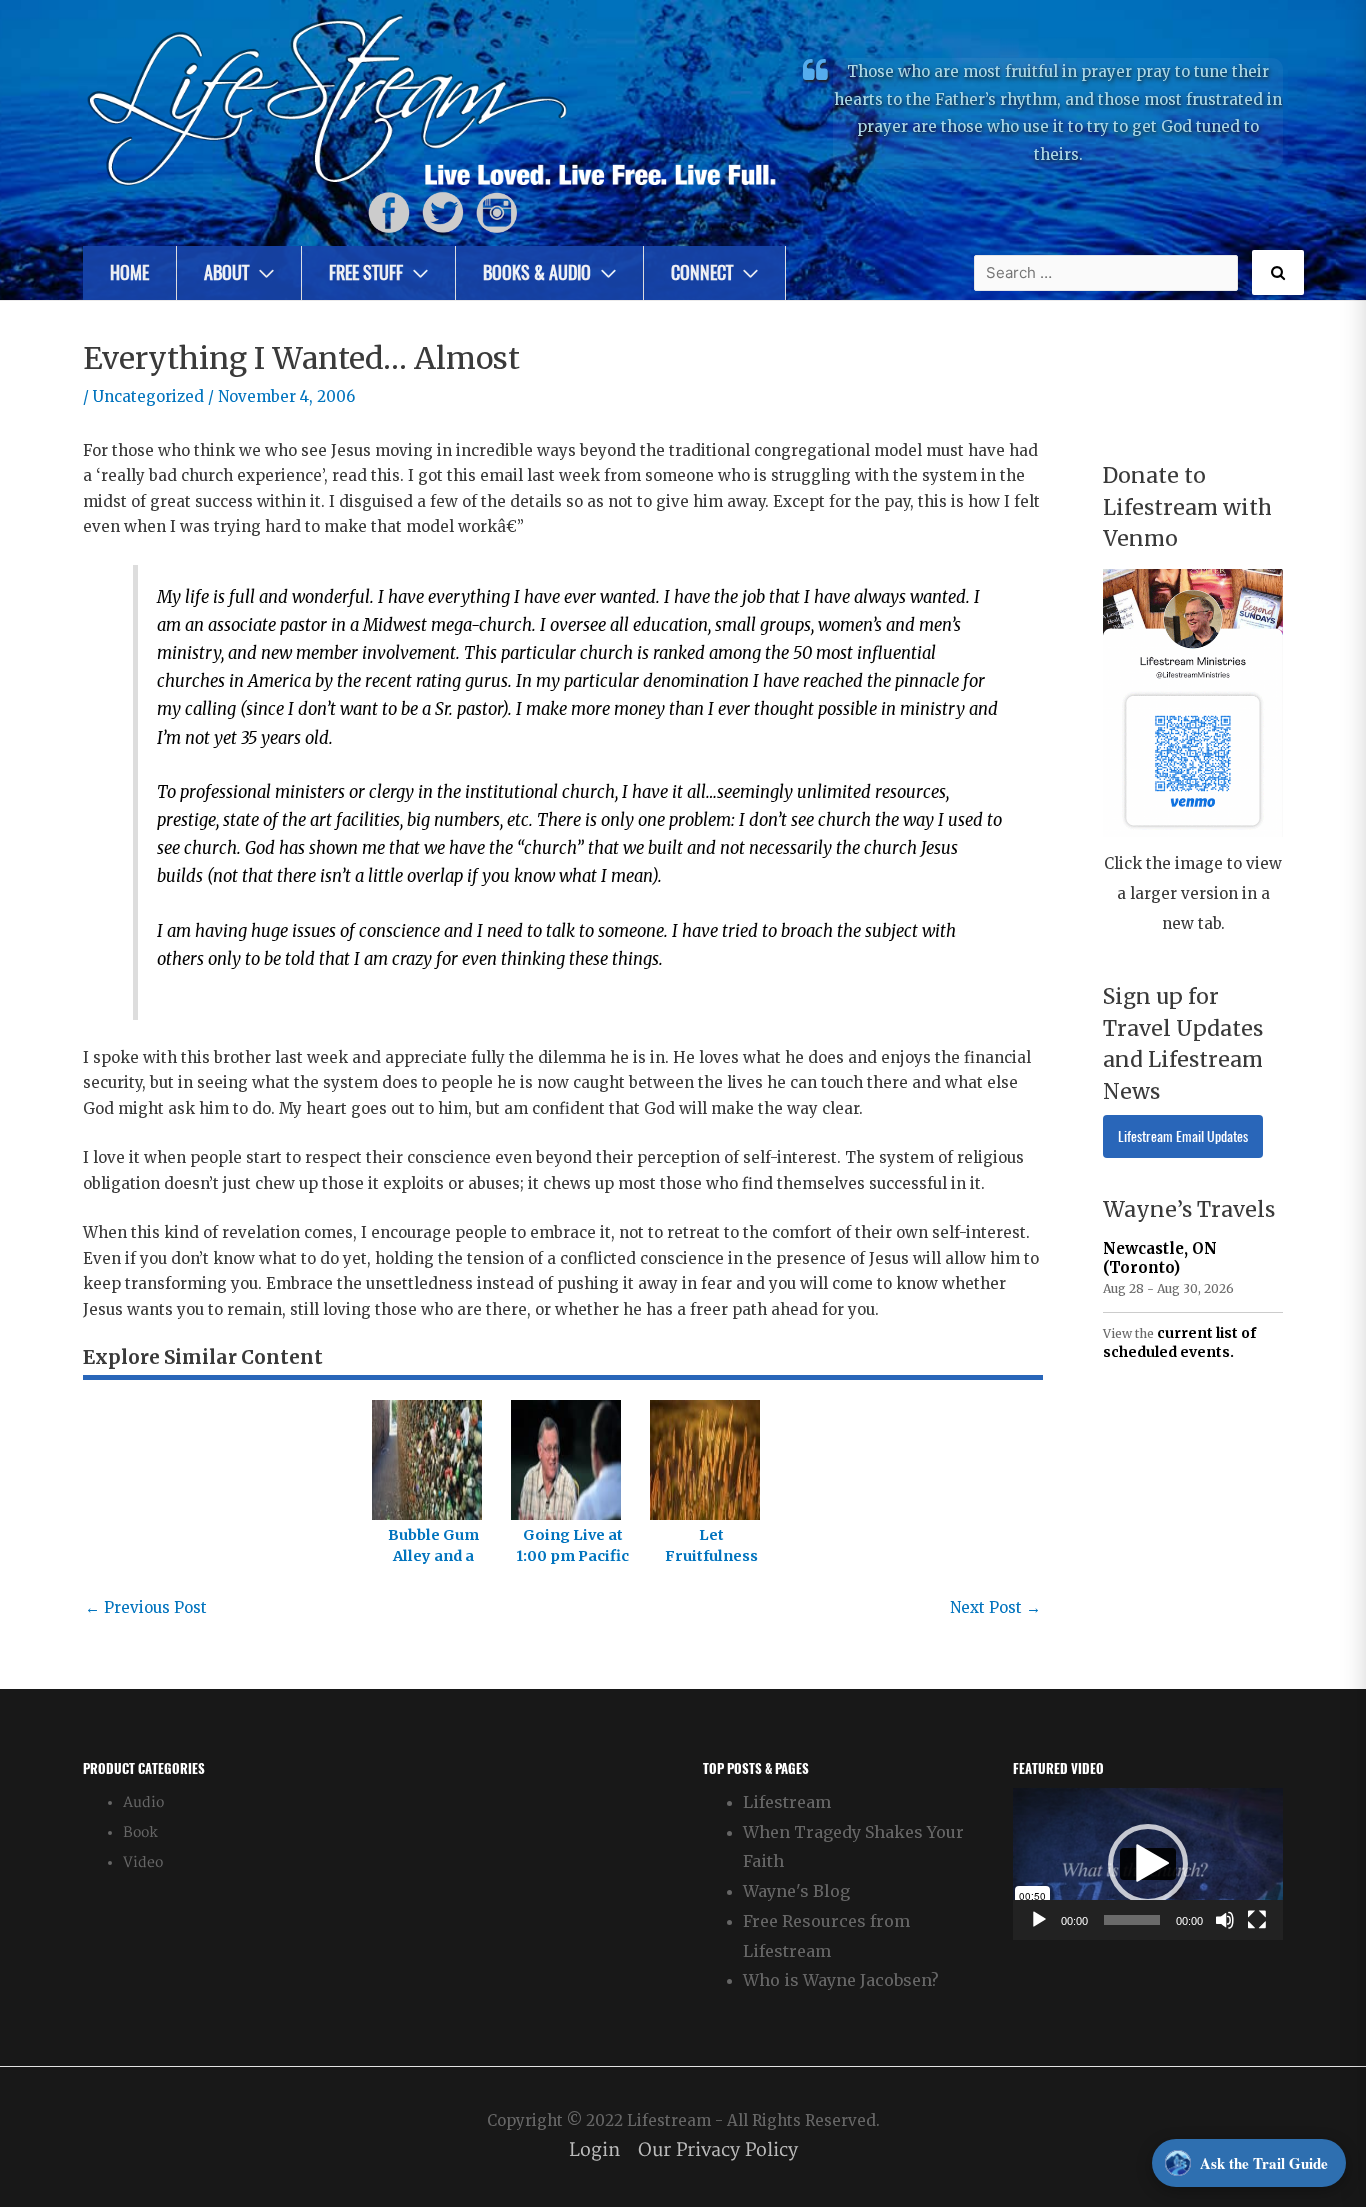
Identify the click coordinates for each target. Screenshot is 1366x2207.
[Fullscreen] (1257, 1920)
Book (140, 1832)
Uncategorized (148, 396)
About (226, 272)
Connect (702, 272)
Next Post (995, 1607)
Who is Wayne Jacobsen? (841, 1980)
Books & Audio (537, 272)
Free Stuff (366, 272)
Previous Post (146, 1607)
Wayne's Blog (796, 1891)
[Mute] (1225, 1920)
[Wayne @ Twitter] (443, 211)
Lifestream (787, 1802)
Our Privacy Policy (718, 2150)
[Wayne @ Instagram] (497, 211)
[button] (1148, 1864)
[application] (1148, 1864)
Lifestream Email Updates (1183, 1136)
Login (594, 2150)
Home (129, 272)
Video (143, 1862)
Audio (143, 1802)
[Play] (1039, 1920)
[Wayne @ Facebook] (389, 211)
